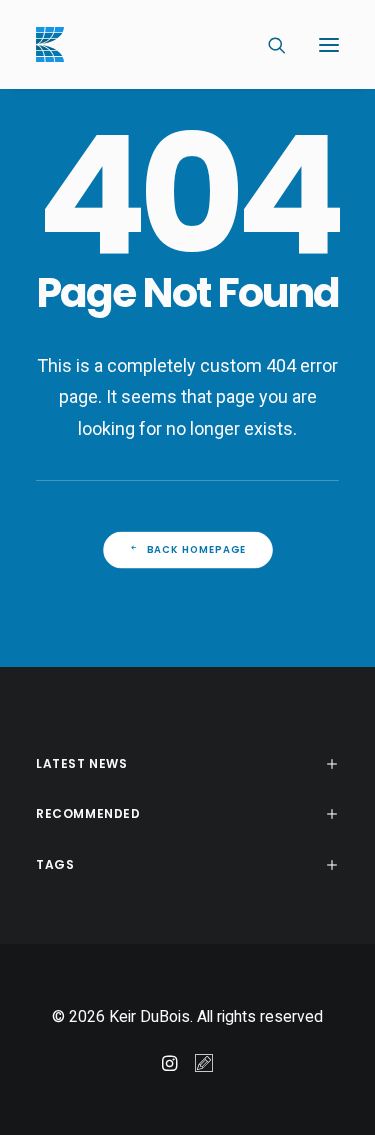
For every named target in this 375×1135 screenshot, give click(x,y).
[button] (329, 44)
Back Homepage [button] (196, 550)
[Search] (268, 45)
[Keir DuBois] (50, 44)
